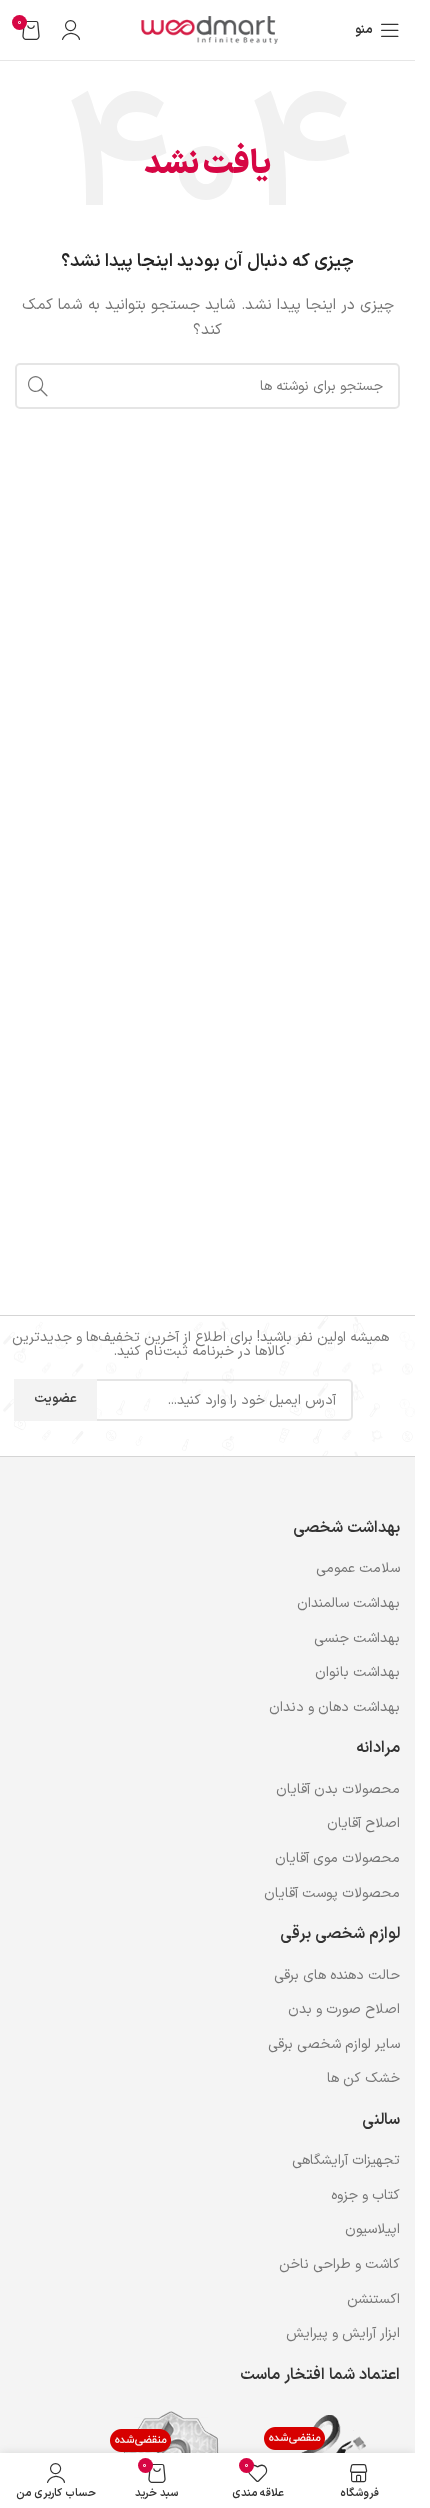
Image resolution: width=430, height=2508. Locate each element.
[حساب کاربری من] (71, 30)
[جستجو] (38, 386)
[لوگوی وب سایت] (208, 29)
